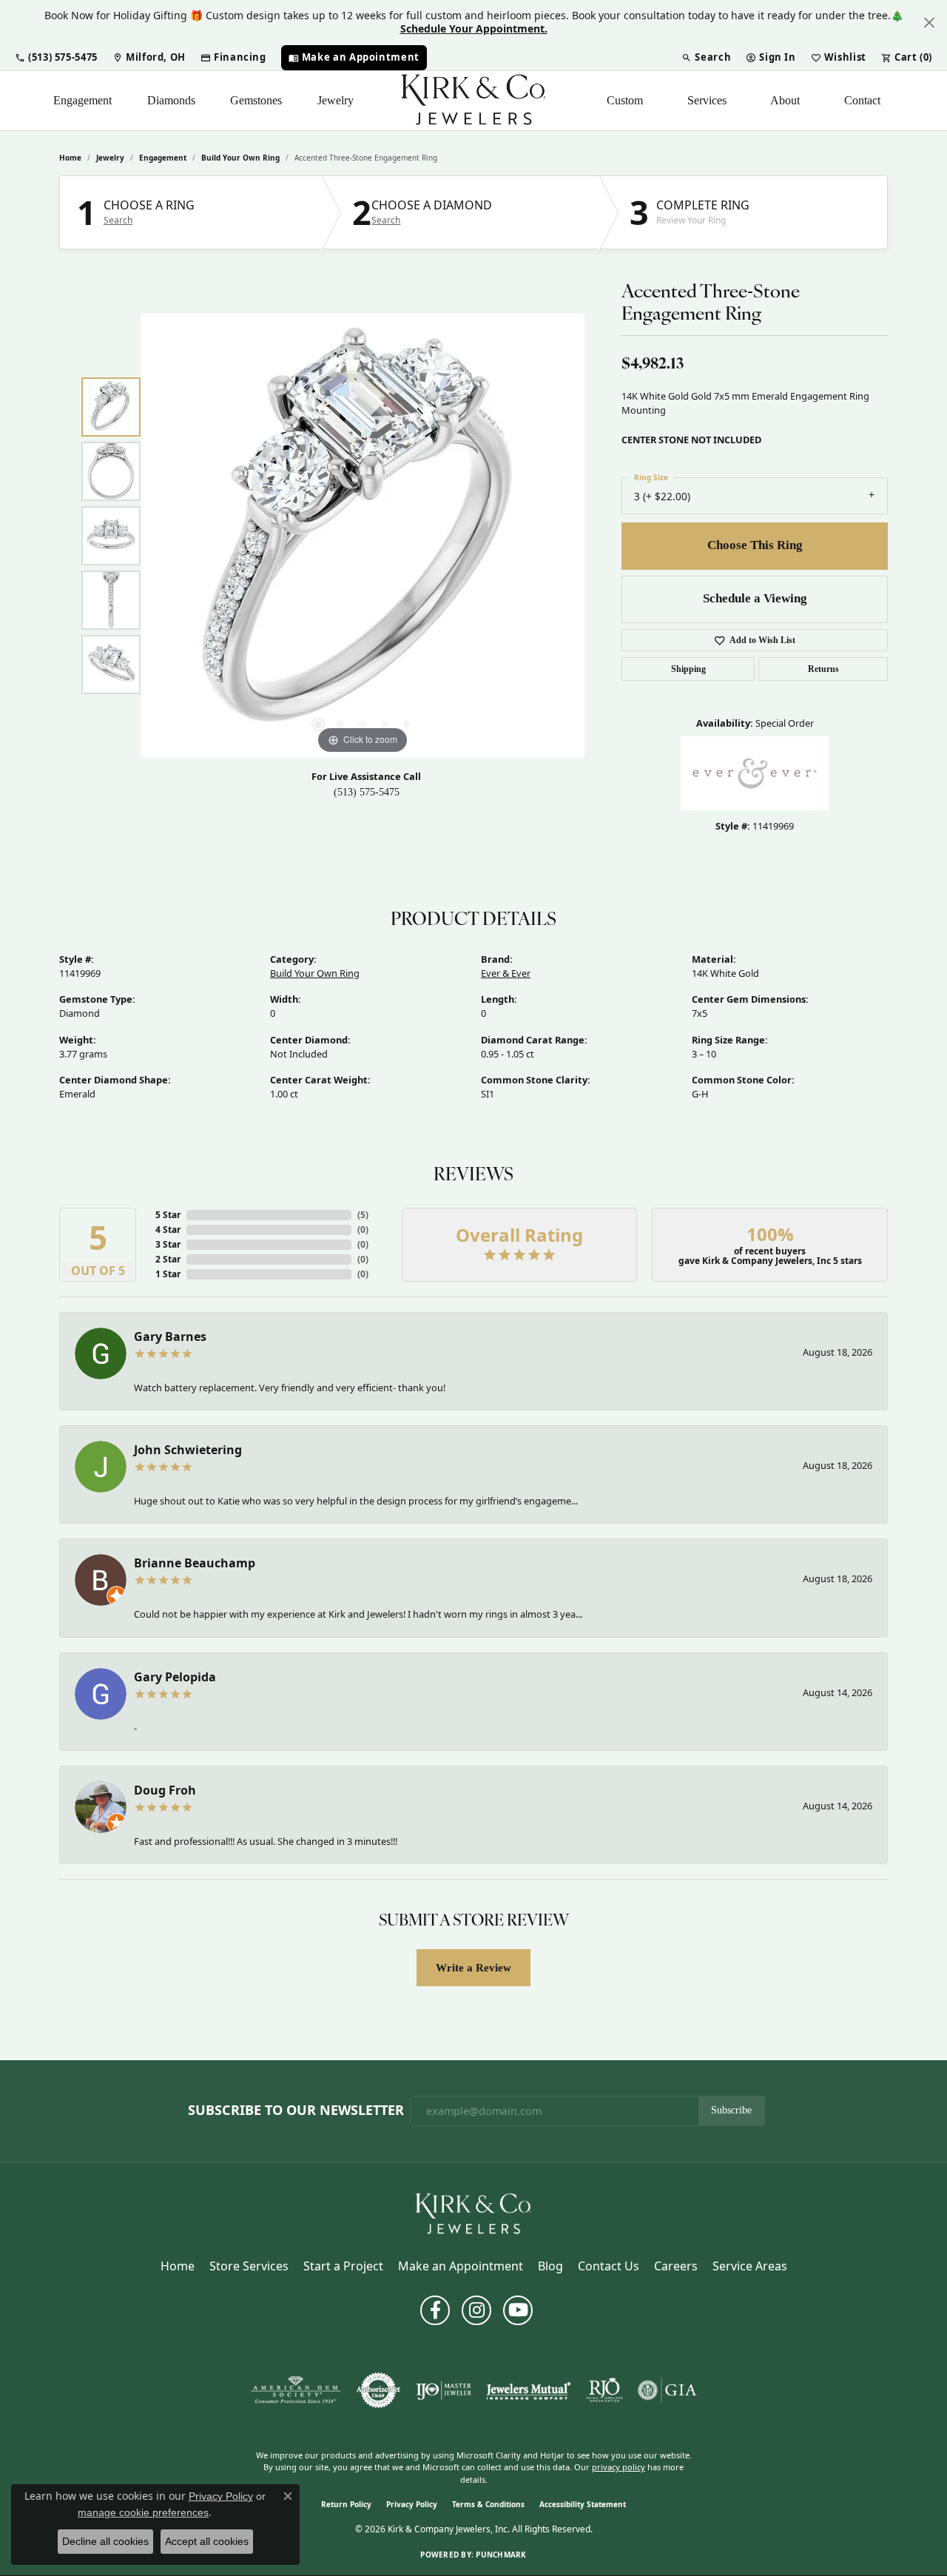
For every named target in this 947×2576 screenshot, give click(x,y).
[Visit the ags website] (296, 2390)
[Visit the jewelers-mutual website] (529, 2390)
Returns (823, 669)
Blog (550, 2266)
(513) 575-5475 (367, 792)
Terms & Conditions (488, 2504)
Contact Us (609, 2266)
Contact (862, 100)
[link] (149, 58)
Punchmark (501, 2555)
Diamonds (171, 100)
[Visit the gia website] (667, 2390)
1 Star (168, 1274)
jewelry (110, 158)
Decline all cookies (105, 2541)
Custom (625, 100)
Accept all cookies (207, 2541)
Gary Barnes (170, 1336)
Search (118, 221)
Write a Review (473, 1967)
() (363, 1215)
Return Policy (346, 2504)
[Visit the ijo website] (444, 2390)
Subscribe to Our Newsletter (296, 2111)
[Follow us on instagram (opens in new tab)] (476, 2310)
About (785, 100)
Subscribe (731, 2110)
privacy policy (619, 2467)
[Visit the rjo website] (604, 2390)
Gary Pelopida (175, 1677)
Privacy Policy (412, 2504)
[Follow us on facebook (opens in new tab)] (435, 2310)
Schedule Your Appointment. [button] (474, 28)
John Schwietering (188, 1450)
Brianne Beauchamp (195, 1563)
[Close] (929, 23)
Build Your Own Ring (240, 158)
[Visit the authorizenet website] (379, 2390)
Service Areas (750, 2266)
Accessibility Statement (583, 2504)
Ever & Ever (506, 973)
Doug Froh (165, 1790)
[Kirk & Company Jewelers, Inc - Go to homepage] (473, 2213)
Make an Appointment (461, 2266)
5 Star (168, 1215)
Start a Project (343, 2266)
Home (70, 158)
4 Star (168, 1230)
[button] (56, 58)
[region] (363, 536)
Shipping (688, 669)
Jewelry (336, 100)
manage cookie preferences (143, 2512)
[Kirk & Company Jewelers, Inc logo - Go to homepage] (473, 101)
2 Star (168, 1259)
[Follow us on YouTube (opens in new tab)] (518, 2310)
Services (707, 100)
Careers (676, 2266)
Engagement (82, 100)
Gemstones (256, 100)
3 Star (168, 1244)
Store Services (249, 2266)
